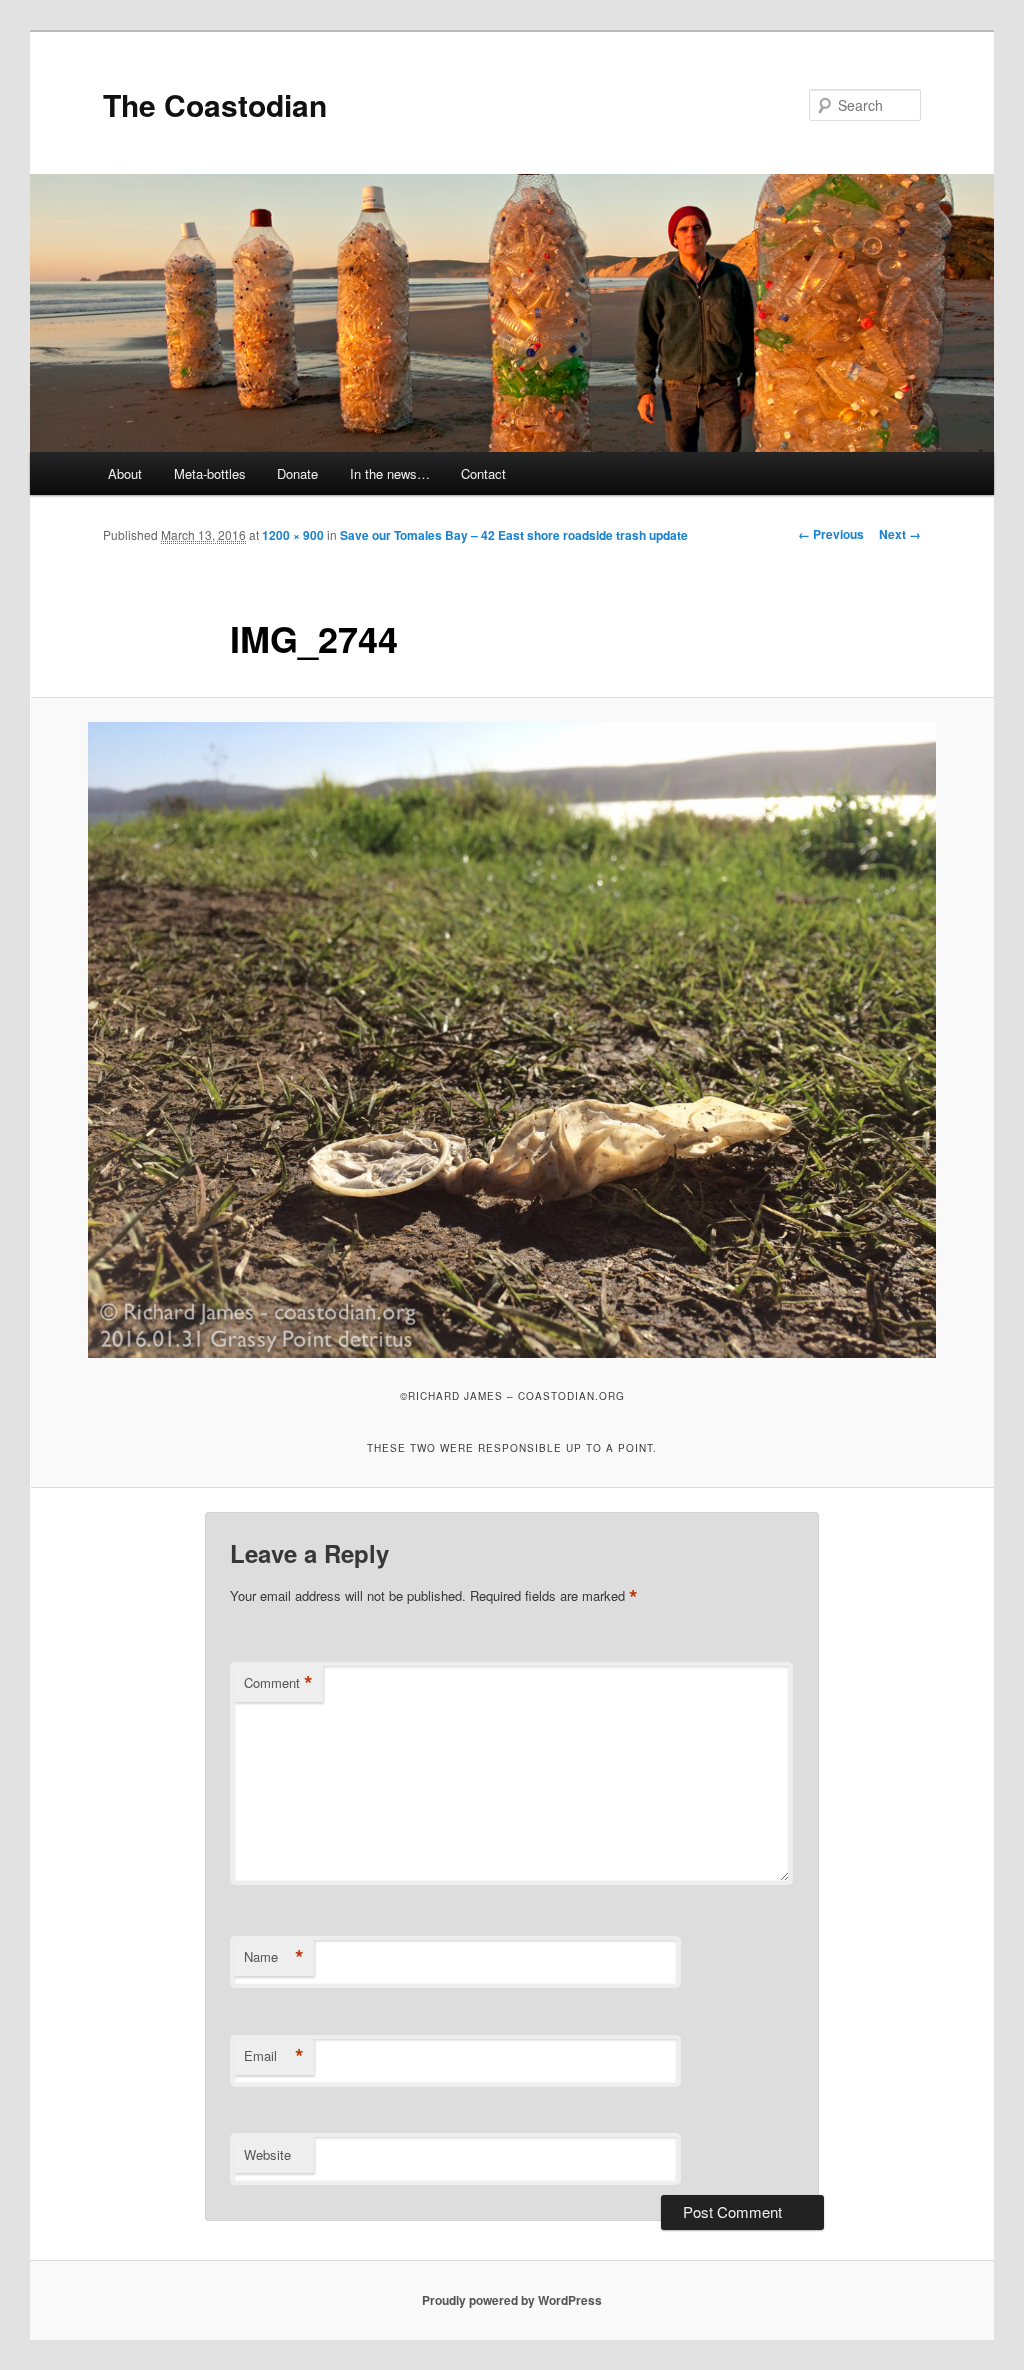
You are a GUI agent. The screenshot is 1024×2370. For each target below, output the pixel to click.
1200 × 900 (293, 535)
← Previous (831, 534)
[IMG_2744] (512, 1040)
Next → (900, 534)
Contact (483, 473)
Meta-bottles (210, 473)
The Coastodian (215, 104)
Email (274, 2056)
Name (274, 1957)
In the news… (390, 473)
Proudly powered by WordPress (512, 2300)
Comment (278, 1683)
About (125, 473)
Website (267, 2154)
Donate (297, 473)
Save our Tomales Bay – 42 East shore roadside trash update (514, 535)
